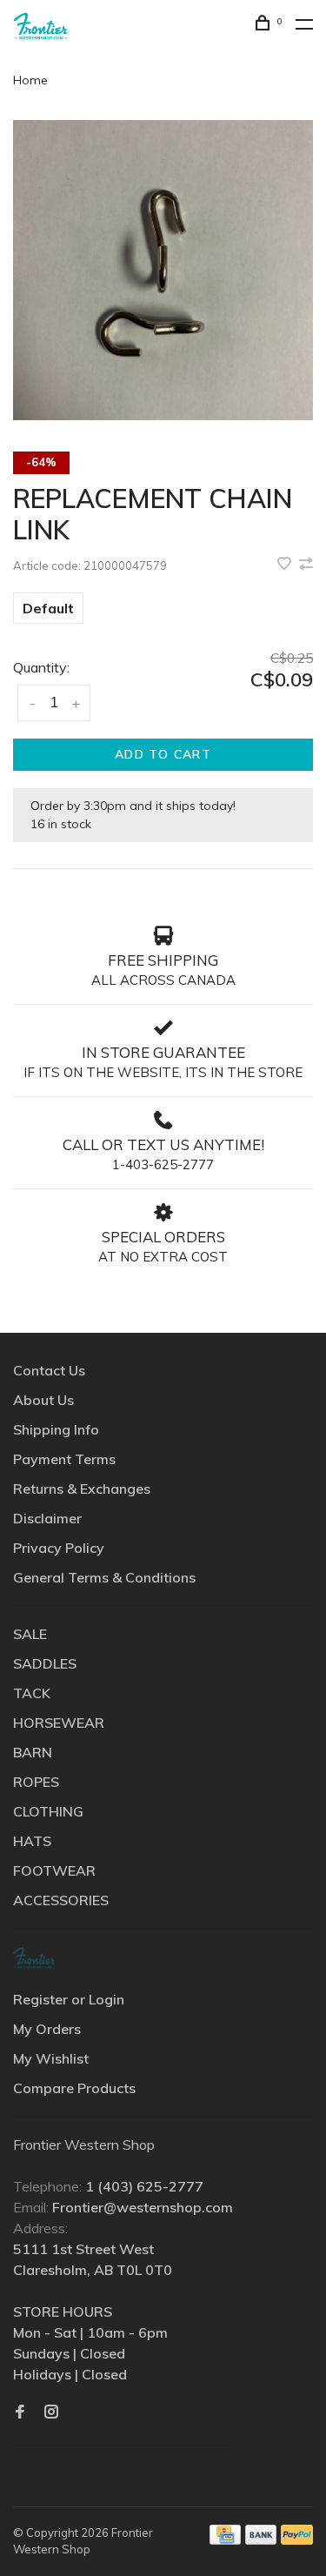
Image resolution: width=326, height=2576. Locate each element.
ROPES (36, 1782)
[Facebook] (20, 2412)
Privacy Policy (59, 1548)
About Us (43, 1400)
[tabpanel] (163, 270)
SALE (30, 1634)
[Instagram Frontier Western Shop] (51, 2412)
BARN (33, 1752)
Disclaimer (47, 1518)
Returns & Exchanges (82, 1489)
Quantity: (41, 667)
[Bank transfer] (261, 2539)
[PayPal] (297, 2539)
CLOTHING (48, 1811)
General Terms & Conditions (104, 1577)
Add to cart (163, 754)
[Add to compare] (306, 565)
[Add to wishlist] (286, 565)
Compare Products (74, 2088)
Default (48, 608)
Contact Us (49, 1370)
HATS (32, 1841)
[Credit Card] (225, 2539)
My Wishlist (51, 2058)
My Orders (47, 2029)
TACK (32, 1693)
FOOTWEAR (54, 1870)
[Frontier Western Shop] (34, 1958)
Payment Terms (64, 1459)
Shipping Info (56, 1429)
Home (30, 80)
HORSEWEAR (59, 1723)
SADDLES (45, 1663)
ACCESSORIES (61, 1900)
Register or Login (69, 1999)
